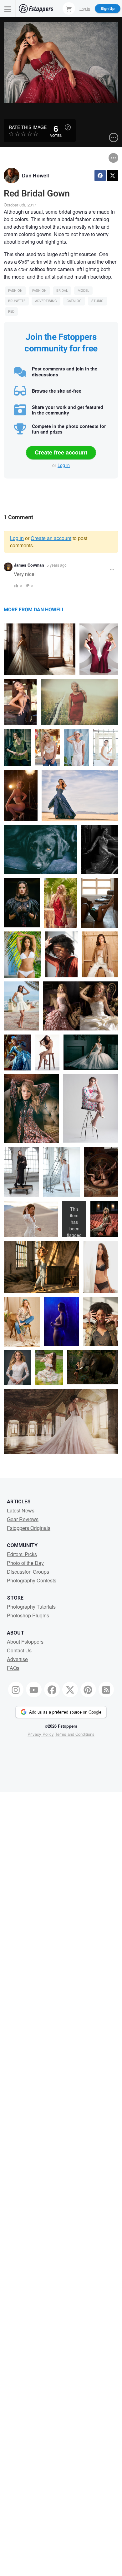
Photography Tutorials (31, 1607)
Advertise (17, 1659)
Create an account (51, 538)
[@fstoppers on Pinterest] (88, 1690)
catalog (74, 301)
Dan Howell (35, 175)
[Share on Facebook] (100, 176)
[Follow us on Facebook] (52, 1690)
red (11, 312)
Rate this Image (28, 127)
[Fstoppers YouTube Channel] (34, 1690)
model (83, 291)
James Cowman (29, 565)
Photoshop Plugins (28, 1615)
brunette (17, 301)
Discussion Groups (28, 1572)
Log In (85, 8)
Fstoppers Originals (29, 1528)
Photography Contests (32, 1580)
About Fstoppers (25, 1642)
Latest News (21, 1510)
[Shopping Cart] (69, 8)
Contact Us (19, 1650)
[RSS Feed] (106, 1690)
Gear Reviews (23, 1519)
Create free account (61, 452)
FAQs (13, 1668)
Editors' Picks (22, 1554)
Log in (64, 465)
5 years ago (57, 565)
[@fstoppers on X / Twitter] (70, 1690)
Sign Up (108, 8)
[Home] (36, 9)
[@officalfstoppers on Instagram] (16, 1690)
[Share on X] (113, 176)
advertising (46, 301)
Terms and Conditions (75, 1734)
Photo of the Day (25, 1563)
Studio (97, 301)
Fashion (15, 291)
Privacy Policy (41, 1734)
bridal (62, 291)
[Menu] (8, 9)
